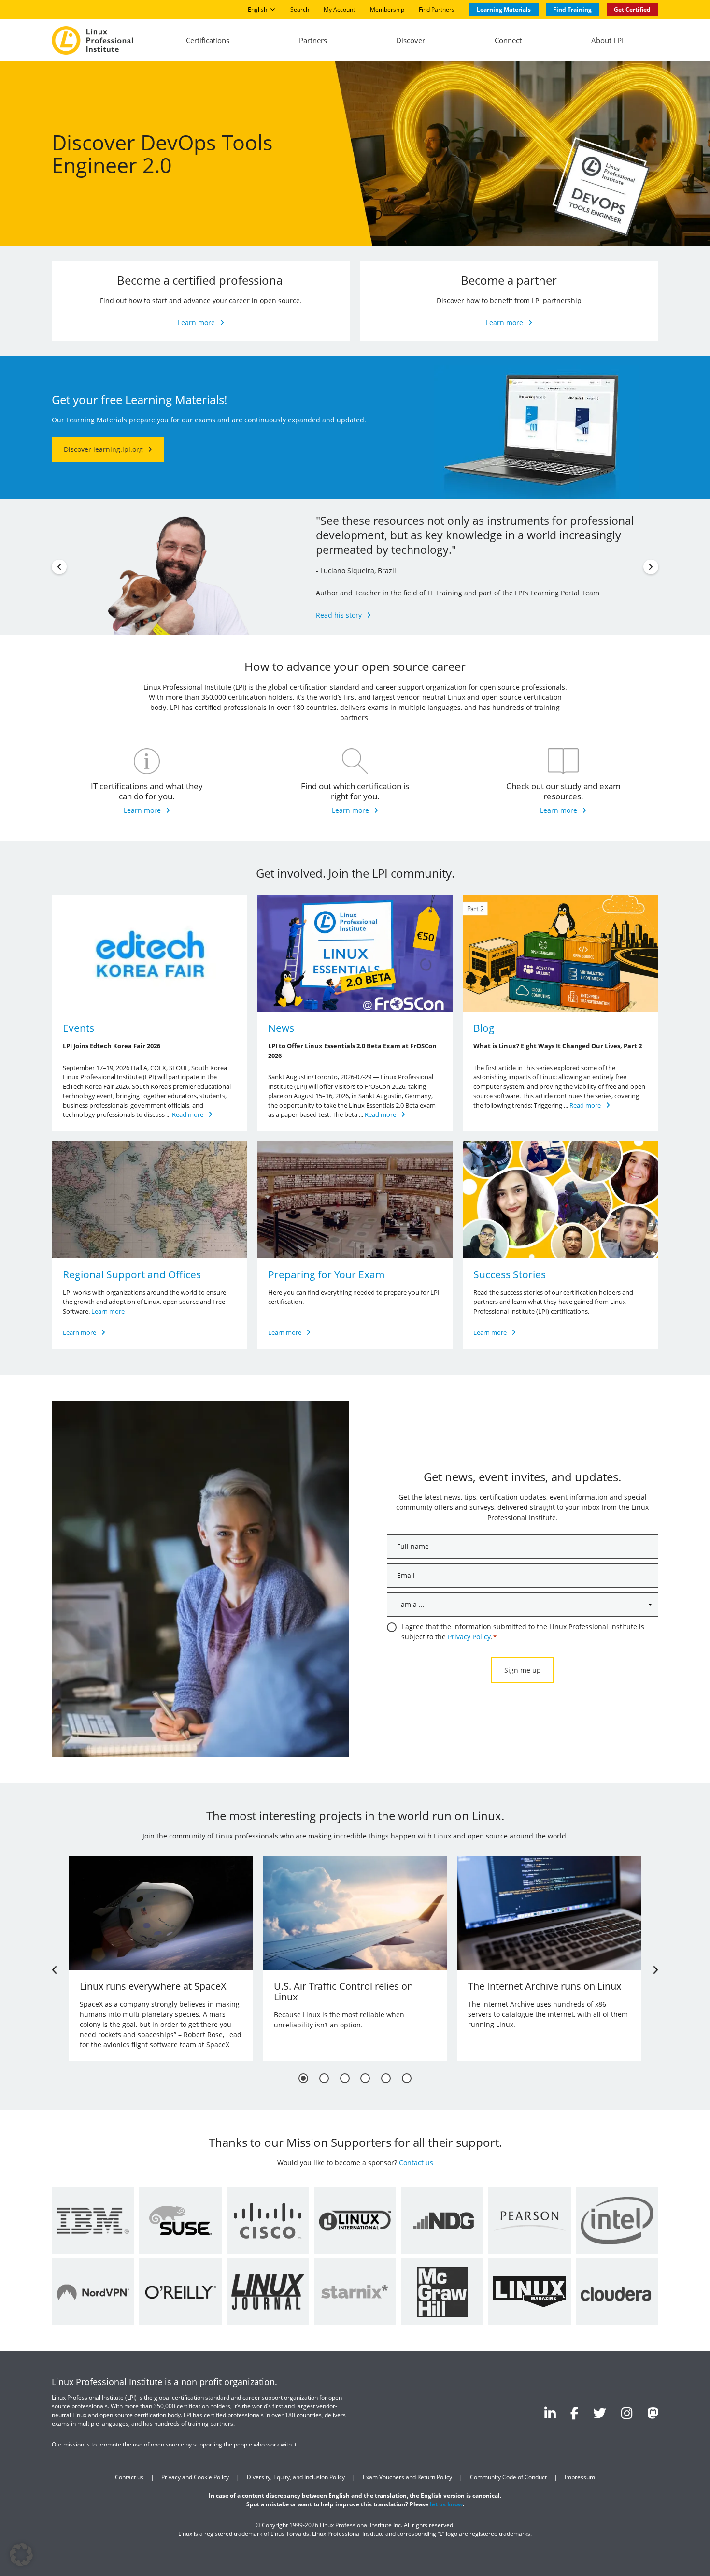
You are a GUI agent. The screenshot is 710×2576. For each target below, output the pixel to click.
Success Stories (510, 1274)
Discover (411, 40)
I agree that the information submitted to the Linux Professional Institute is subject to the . (523, 1632)
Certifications (208, 40)
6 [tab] (407, 2078)
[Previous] (59, 567)
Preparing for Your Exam (327, 1274)
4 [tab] (365, 2078)
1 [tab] (303, 2078)
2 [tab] (324, 2078)
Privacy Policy (469, 1637)
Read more (188, 1114)
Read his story (339, 615)
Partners (313, 40)
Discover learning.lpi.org (103, 449)
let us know (446, 2504)
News (281, 1028)
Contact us (416, 2163)
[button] (21, 2555)
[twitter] (600, 2412)
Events (78, 1028)
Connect (508, 40)
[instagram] (627, 2412)
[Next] (651, 567)
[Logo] (92, 40)
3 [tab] (345, 2078)
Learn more (196, 323)
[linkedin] (550, 2412)
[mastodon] (653, 2412)
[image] (149, 953)
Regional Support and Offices (132, 1274)
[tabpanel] (161, 1959)
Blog (484, 1028)
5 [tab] (386, 2078)
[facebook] (575, 2412)
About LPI (607, 40)
